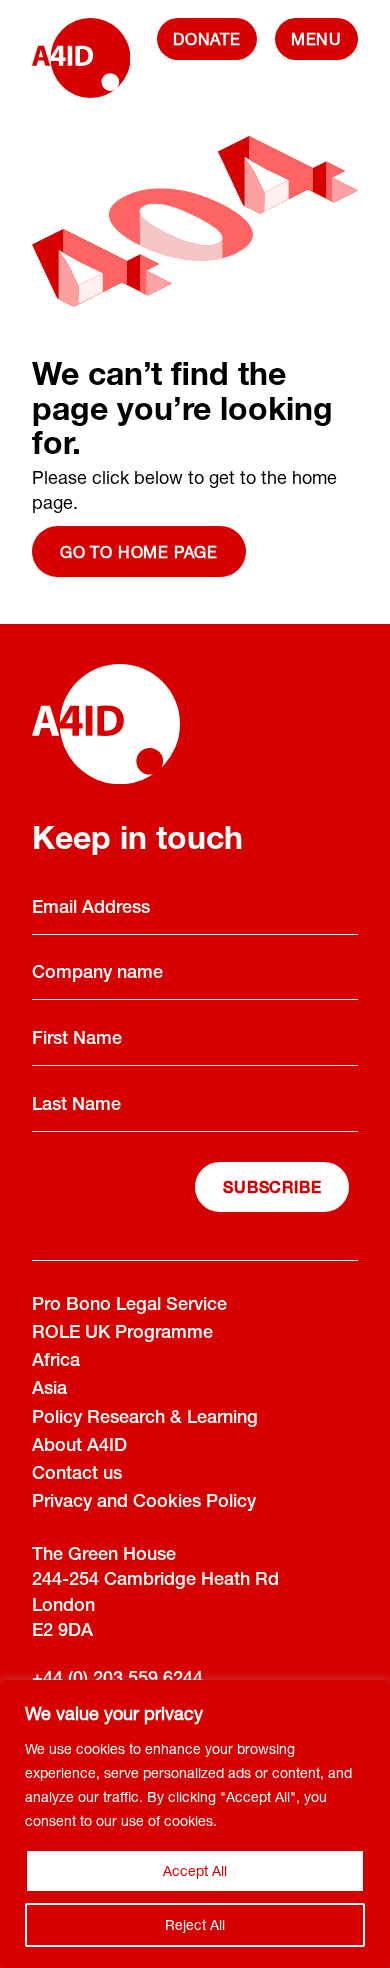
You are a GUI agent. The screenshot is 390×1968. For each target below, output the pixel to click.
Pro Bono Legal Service (129, 1306)
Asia (49, 1390)
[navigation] (316, 39)
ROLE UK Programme (122, 1334)
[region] (195, 1824)
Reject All (195, 1924)
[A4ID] (81, 68)
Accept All (195, 1870)
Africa (56, 1362)
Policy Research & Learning (145, 1419)
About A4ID (79, 1447)
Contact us (77, 1475)
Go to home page (139, 551)
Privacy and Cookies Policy (144, 1503)
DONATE (207, 38)
